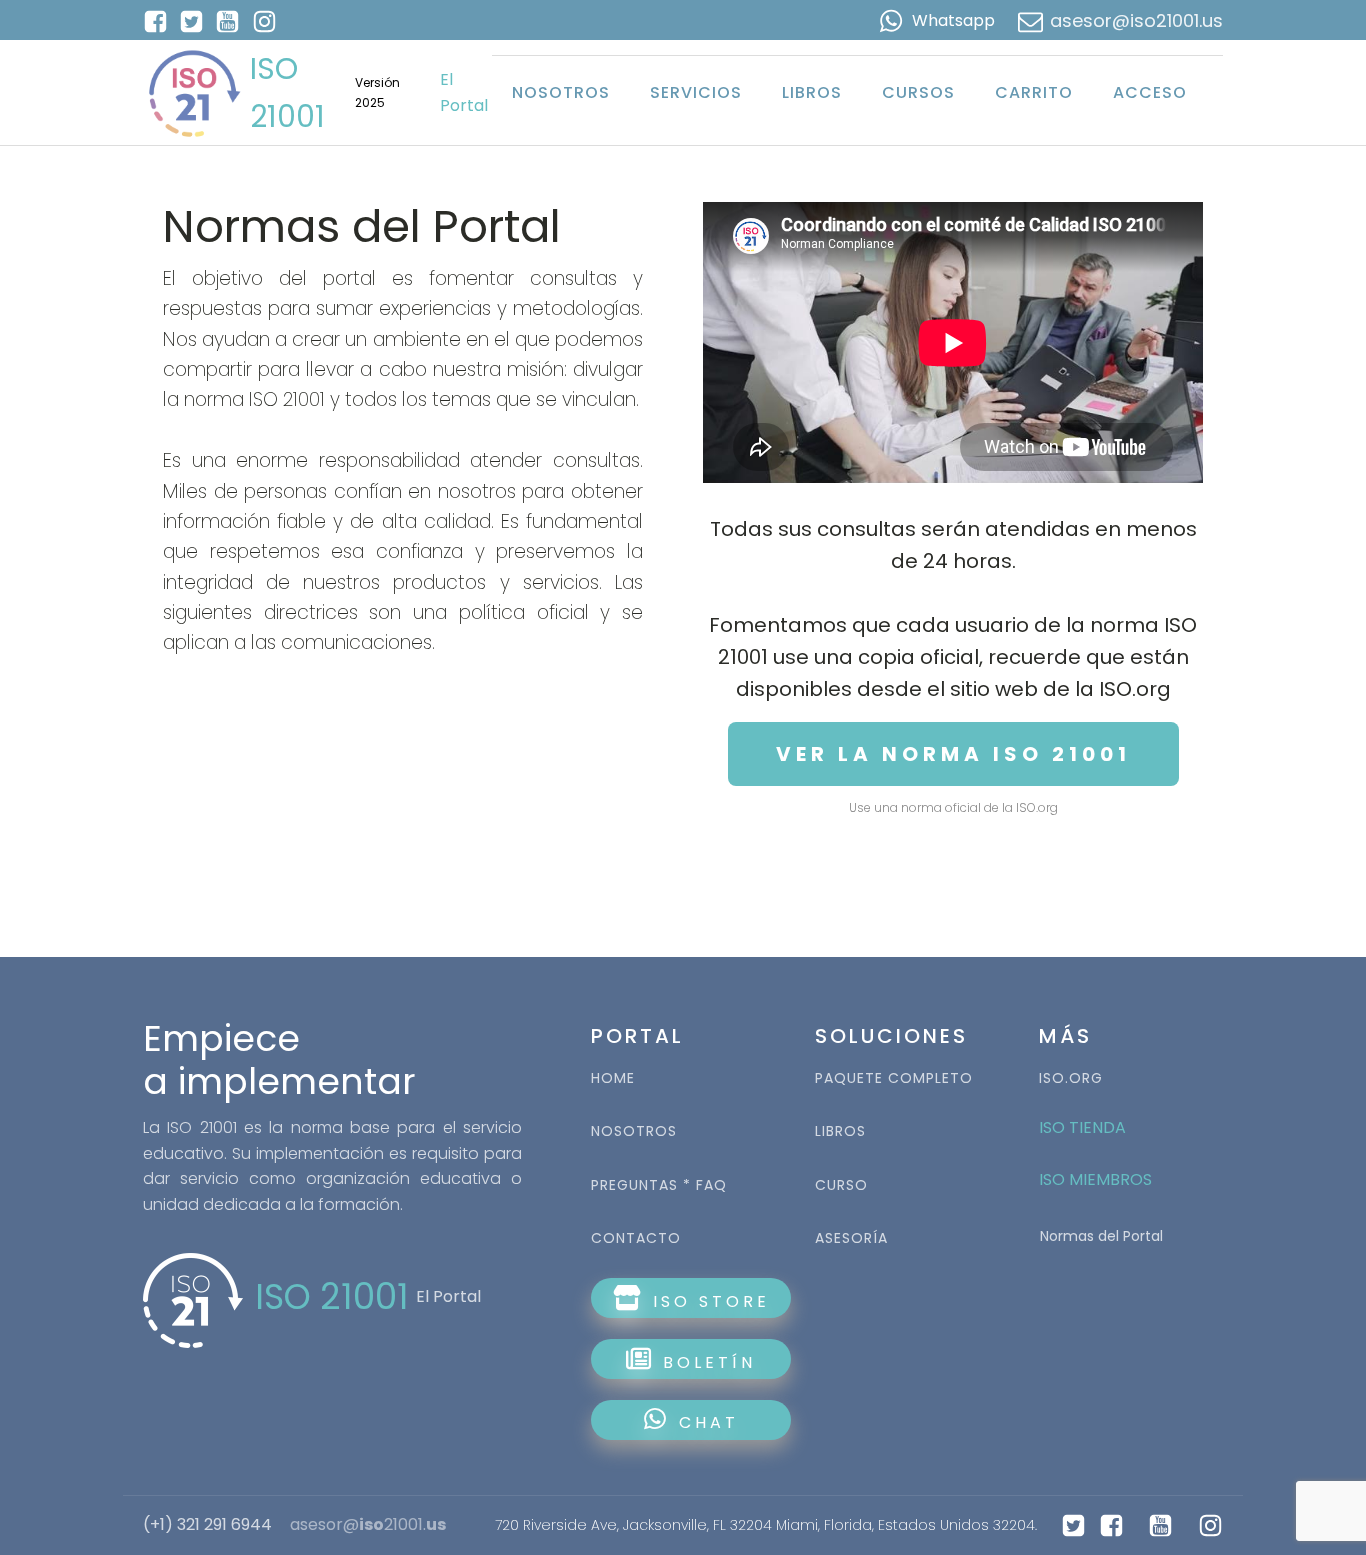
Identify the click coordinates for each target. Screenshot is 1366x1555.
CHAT (709, 1422)
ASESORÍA (851, 1238)
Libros (812, 92)
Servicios (696, 92)
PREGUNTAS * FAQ (659, 1185)
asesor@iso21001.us (1136, 20)
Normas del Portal (1101, 1236)
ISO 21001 (287, 92)
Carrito (1034, 92)
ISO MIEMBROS (1097, 1179)
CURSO (841, 1185)
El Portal (464, 92)
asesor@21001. (368, 1525)
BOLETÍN (705, 1362)
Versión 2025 (377, 92)
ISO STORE (707, 1301)
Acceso (1150, 92)
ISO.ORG (1071, 1078)
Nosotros (561, 92)
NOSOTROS (634, 1131)
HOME (613, 1078)
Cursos (918, 92)
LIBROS (840, 1131)
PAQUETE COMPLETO (894, 1078)
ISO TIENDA (1082, 1127)
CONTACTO (636, 1238)
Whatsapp (953, 20)
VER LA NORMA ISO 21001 (953, 754)
